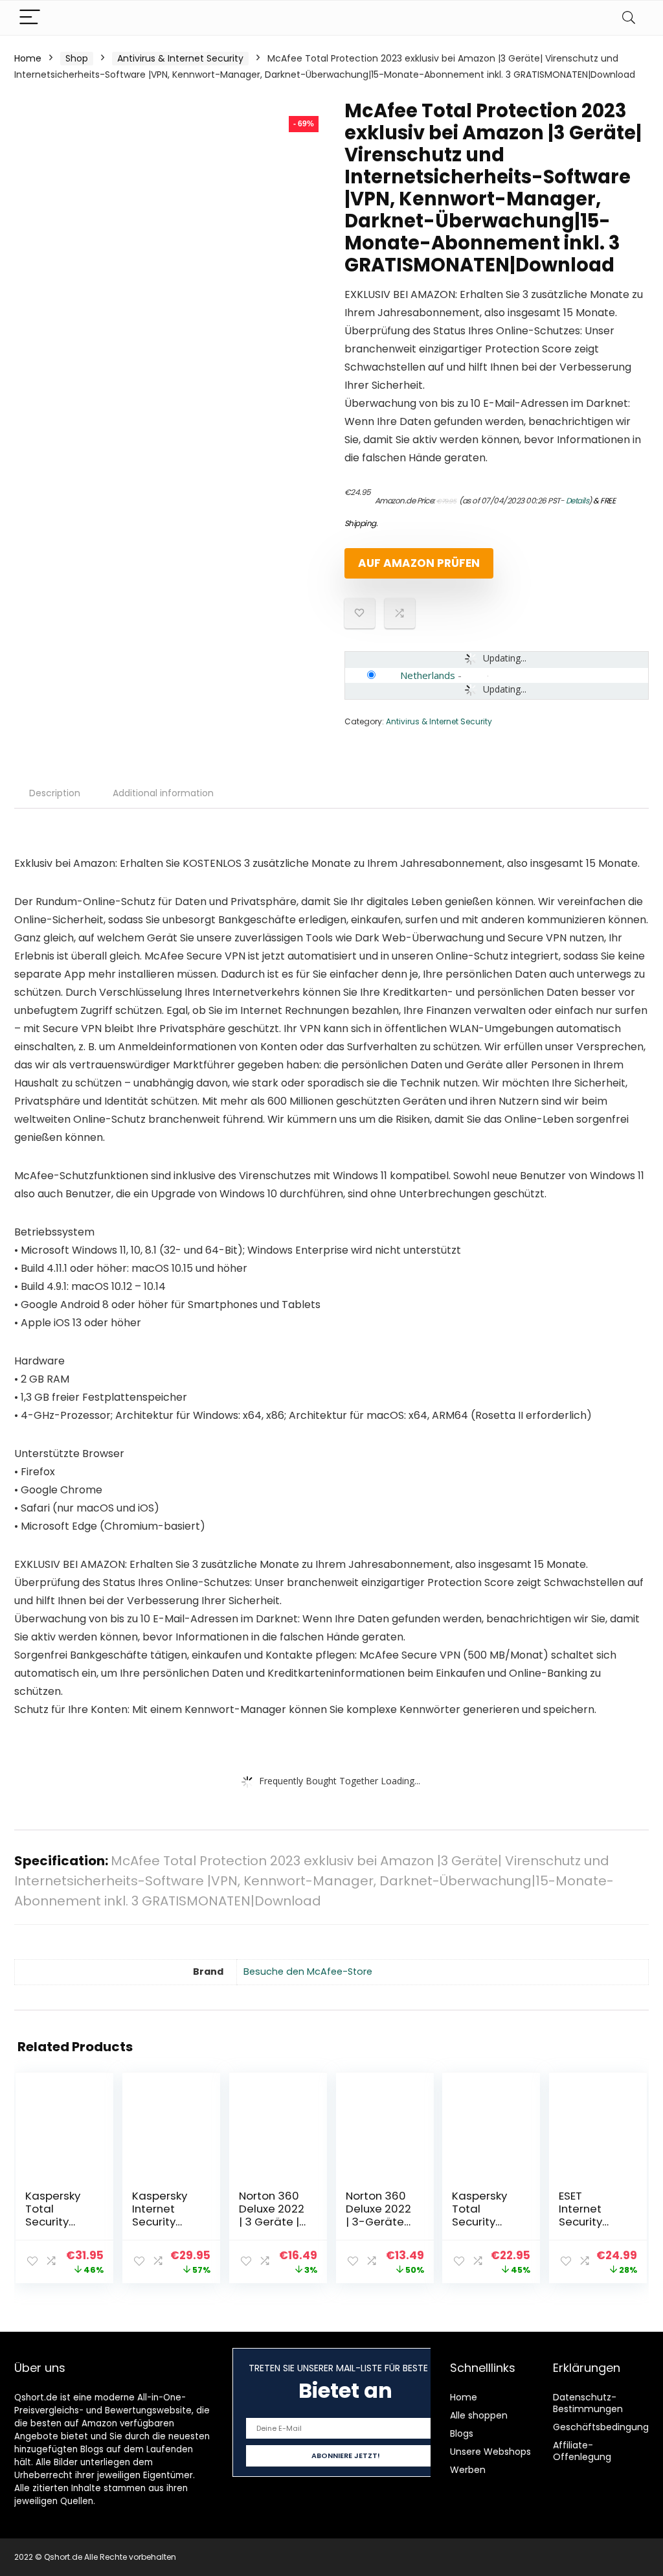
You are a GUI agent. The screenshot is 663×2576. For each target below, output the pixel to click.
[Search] (629, 18)
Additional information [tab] (163, 793)
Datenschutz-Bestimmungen (588, 2403)
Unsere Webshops (490, 2452)
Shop (77, 58)
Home (28, 58)
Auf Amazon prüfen (419, 563)
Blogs (462, 2433)
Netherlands (428, 675)
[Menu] (30, 18)
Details (578, 500)
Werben (468, 2470)
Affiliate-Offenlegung (582, 2451)
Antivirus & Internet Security (180, 58)
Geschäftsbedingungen (607, 2427)
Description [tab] (55, 793)
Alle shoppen (479, 2415)
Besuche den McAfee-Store (308, 1972)
